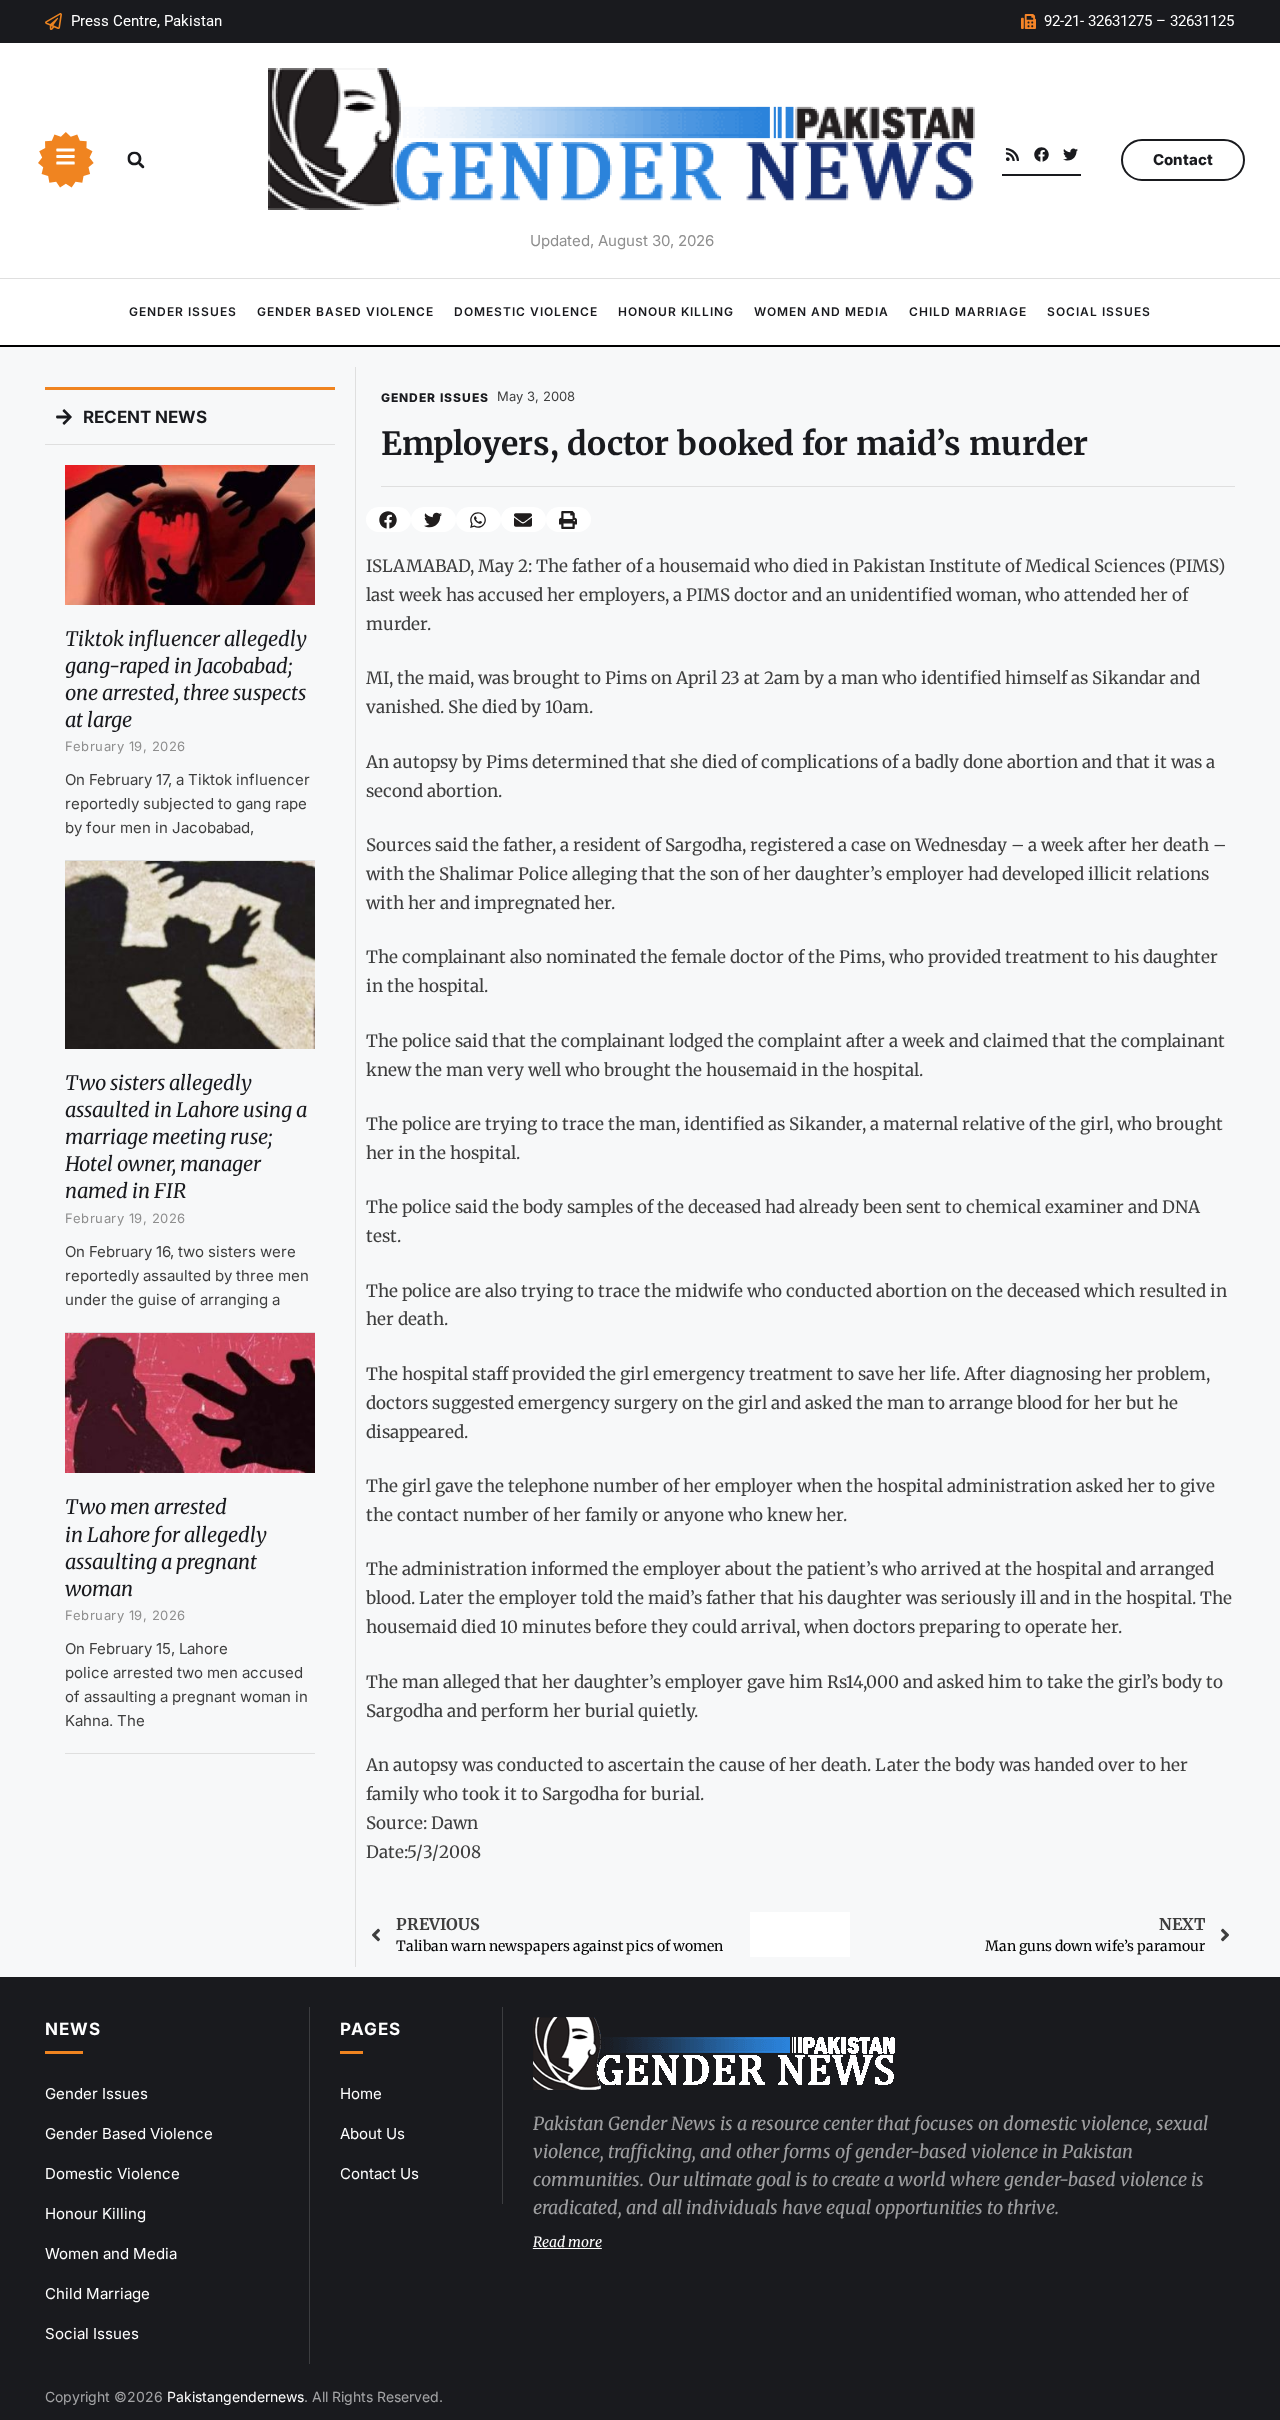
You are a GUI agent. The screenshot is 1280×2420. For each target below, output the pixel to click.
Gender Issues (183, 311)
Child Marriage (968, 311)
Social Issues (1099, 311)
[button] (136, 160)
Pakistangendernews (235, 2396)
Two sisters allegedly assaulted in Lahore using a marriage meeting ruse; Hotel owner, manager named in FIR (186, 1137)
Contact (1183, 159)
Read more (567, 2242)
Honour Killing (676, 311)
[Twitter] (1070, 154)
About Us (372, 2133)
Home (361, 2093)
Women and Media (821, 311)
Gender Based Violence (345, 311)
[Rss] (1012, 154)
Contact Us (379, 2173)
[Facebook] (1041, 154)
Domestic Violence (526, 311)
